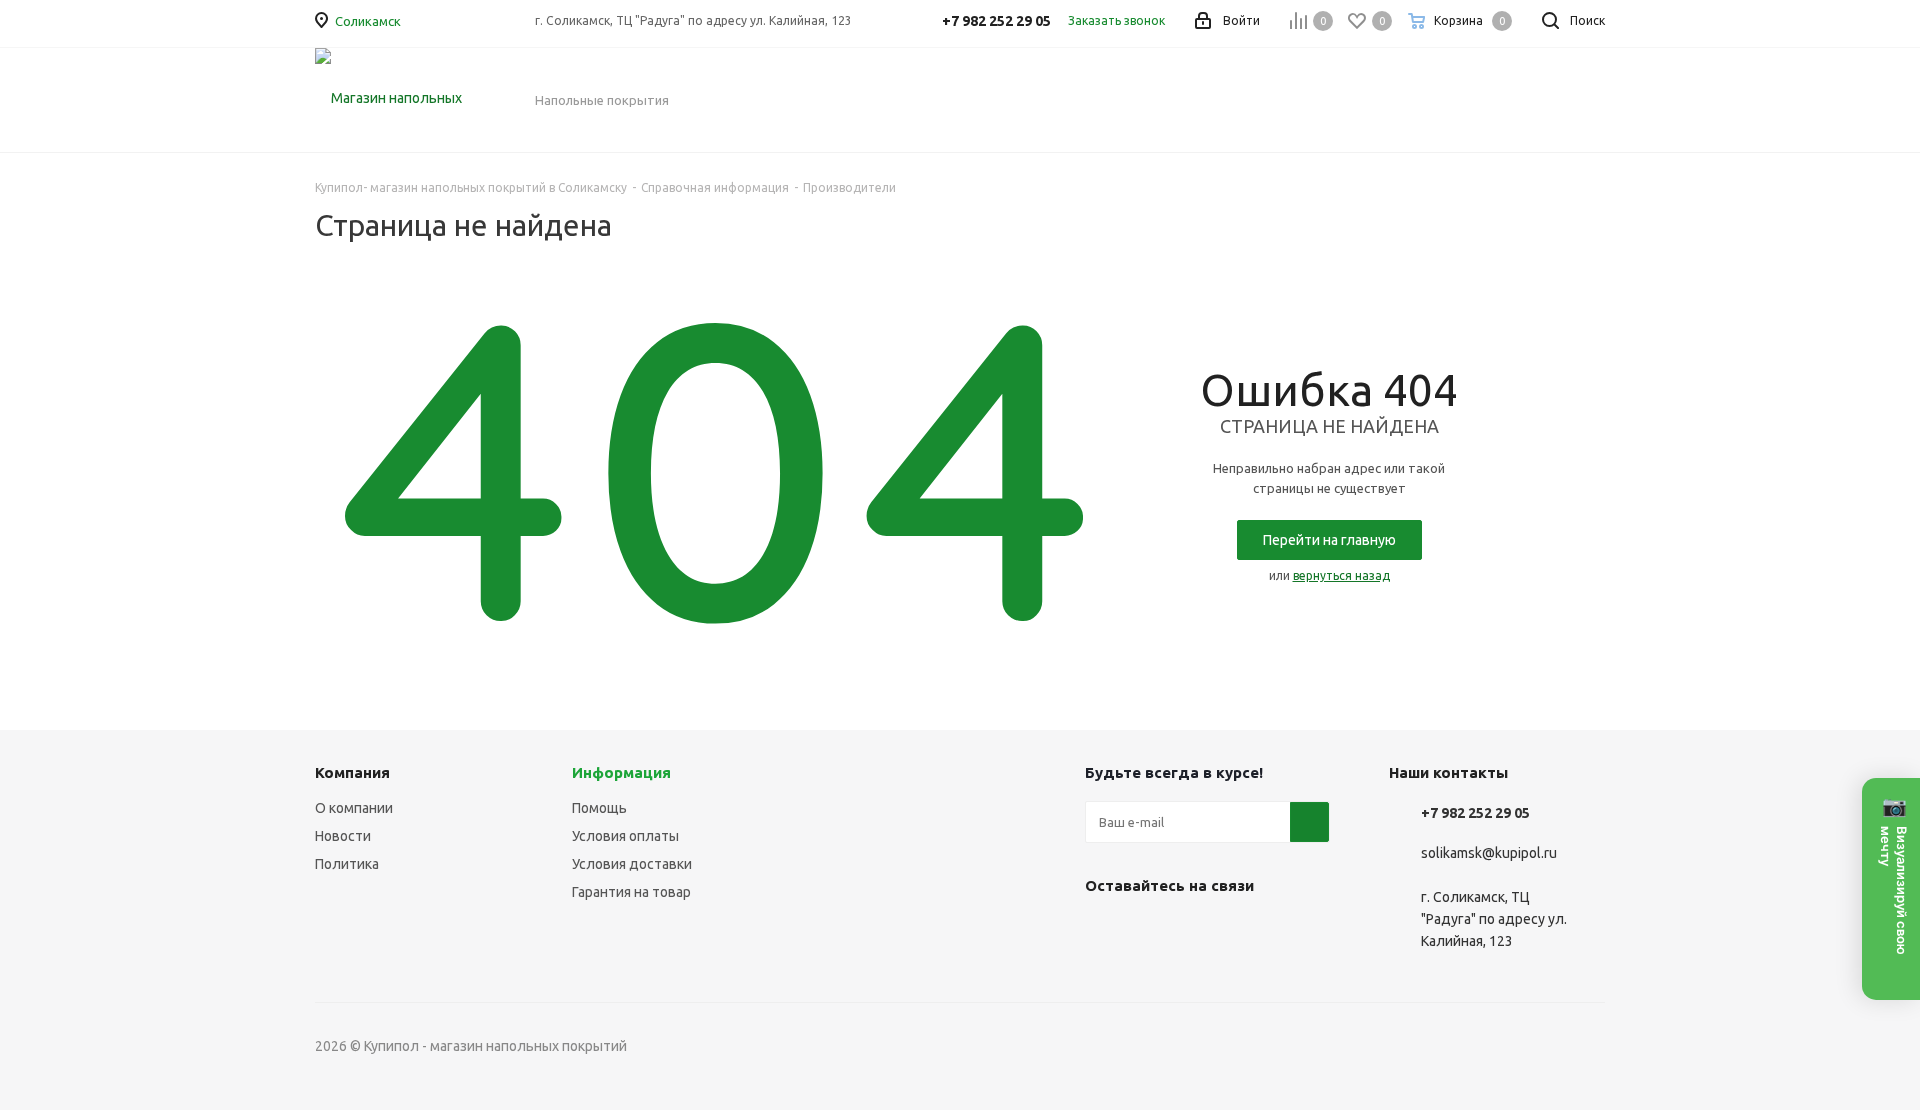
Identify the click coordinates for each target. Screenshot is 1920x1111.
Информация (621, 772)
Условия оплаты (625, 836)
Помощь (599, 808)
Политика (347, 864)
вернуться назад (1341, 575)
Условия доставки (632, 864)
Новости (343, 836)
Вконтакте (1105, 932)
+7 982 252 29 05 (1475, 813)
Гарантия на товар (631, 892)
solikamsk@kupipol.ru (1489, 853)
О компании (354, 808)
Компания (352, 772)
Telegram (1155, 932)
